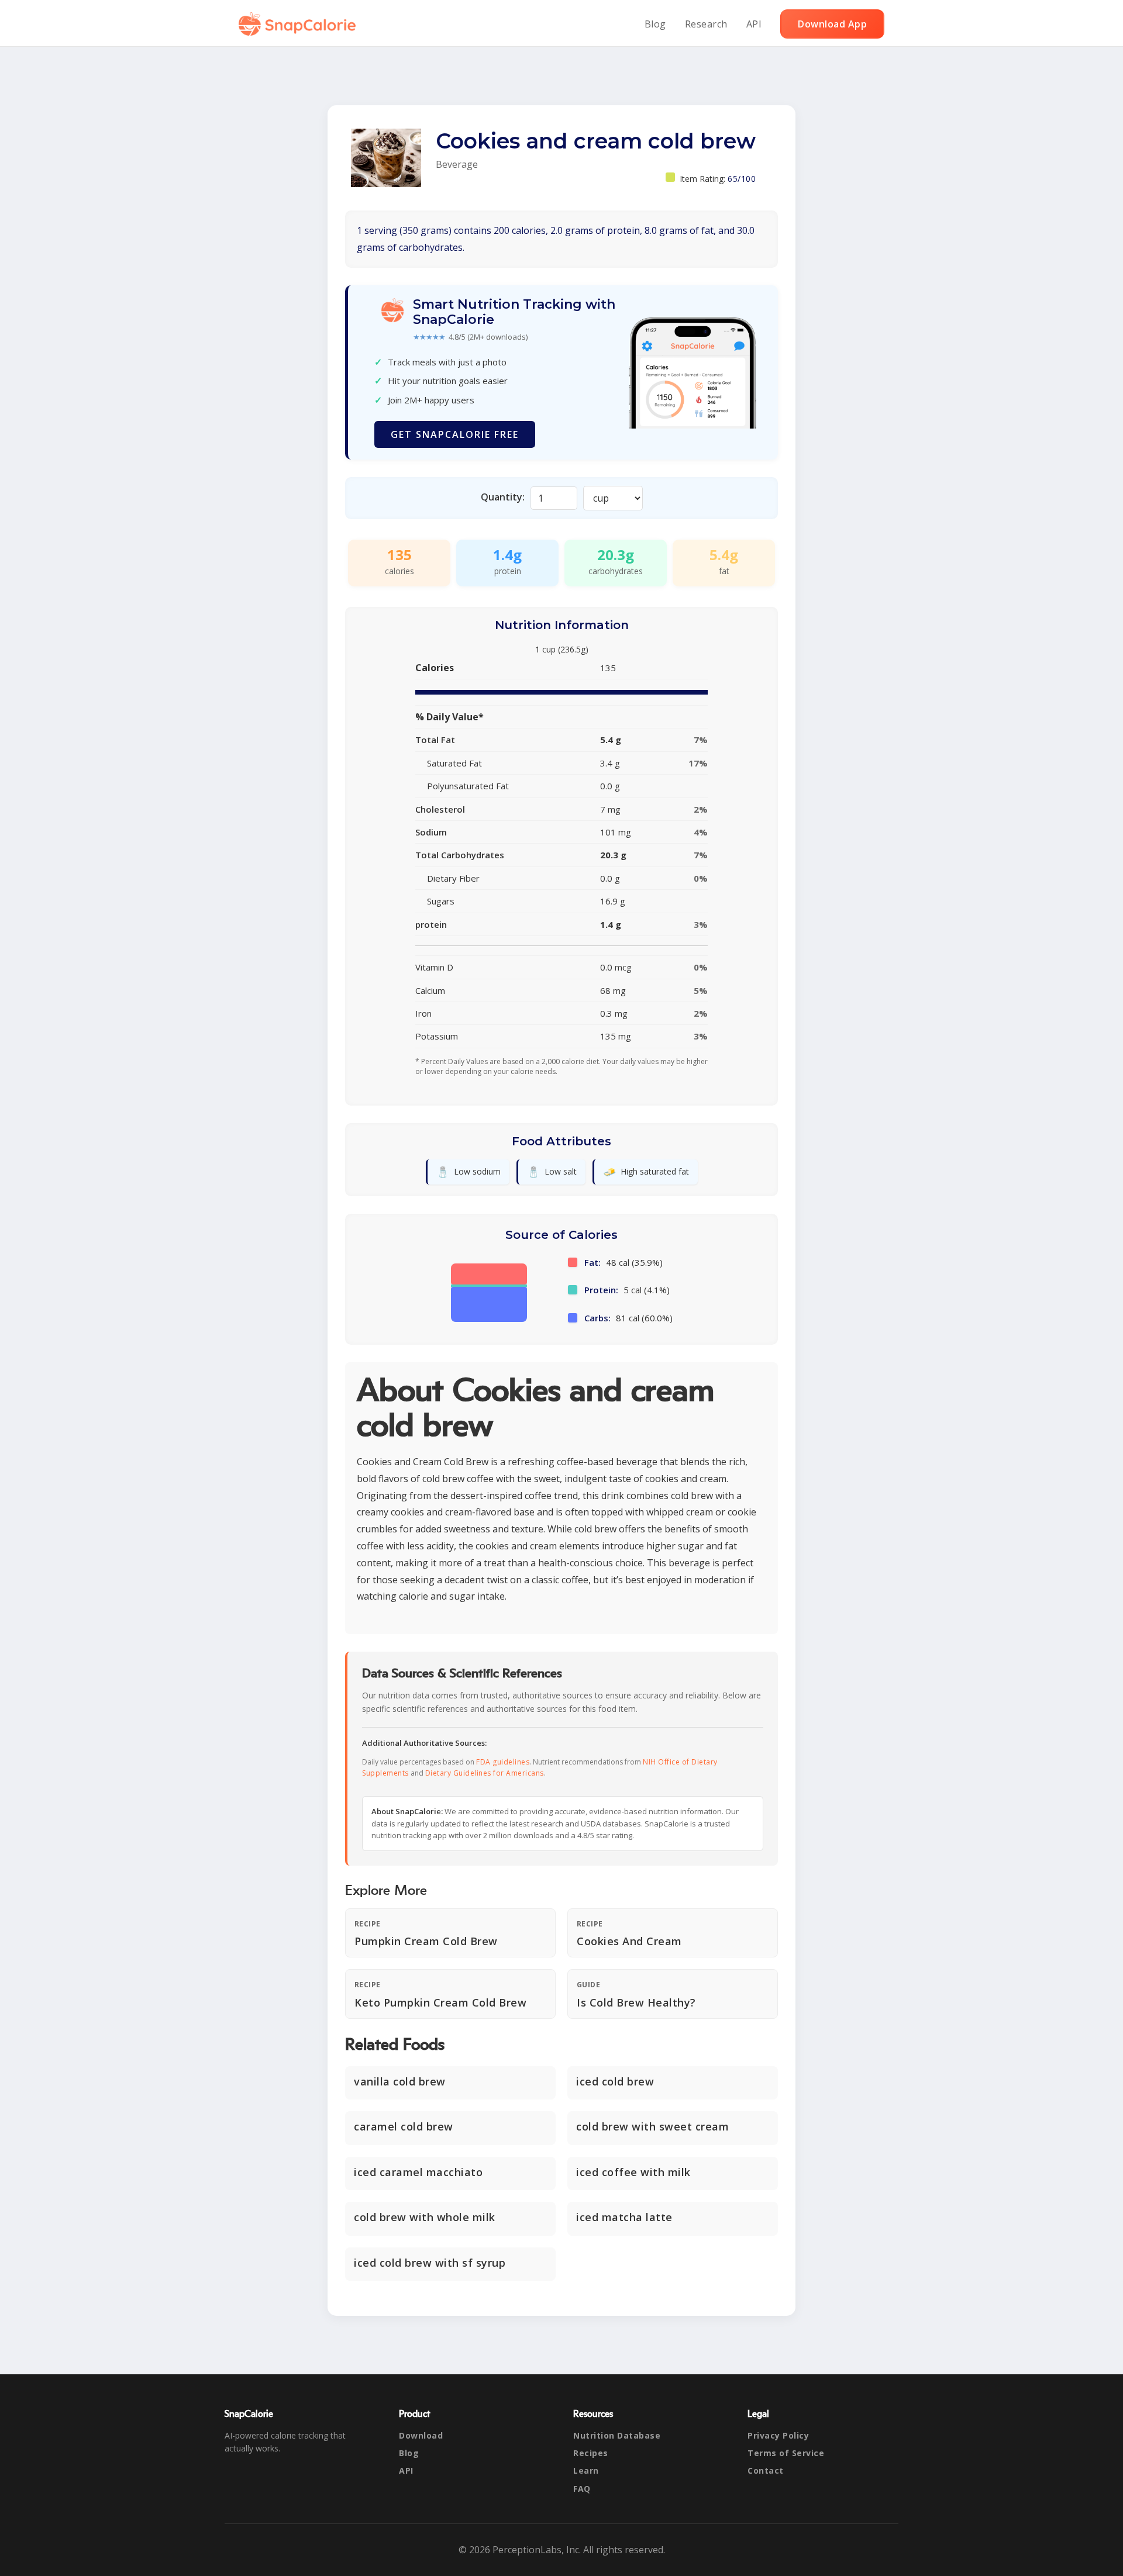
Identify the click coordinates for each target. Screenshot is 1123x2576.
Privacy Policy (778, 2435)
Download (421, 2435)
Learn (586, 2470)
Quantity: (503, 497)
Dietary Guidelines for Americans (485, 1773)
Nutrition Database (617, 2435)
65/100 (742, 179)
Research (706, 24)
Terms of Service (786, 2453)
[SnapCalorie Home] (299, 24)
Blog (655, 24)
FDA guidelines (503, 1762)
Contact (766, 2470)
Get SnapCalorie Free (455, 434)
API (754, 24)
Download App (832, 24)
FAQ (582, 2489)
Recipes (591, 2453)
